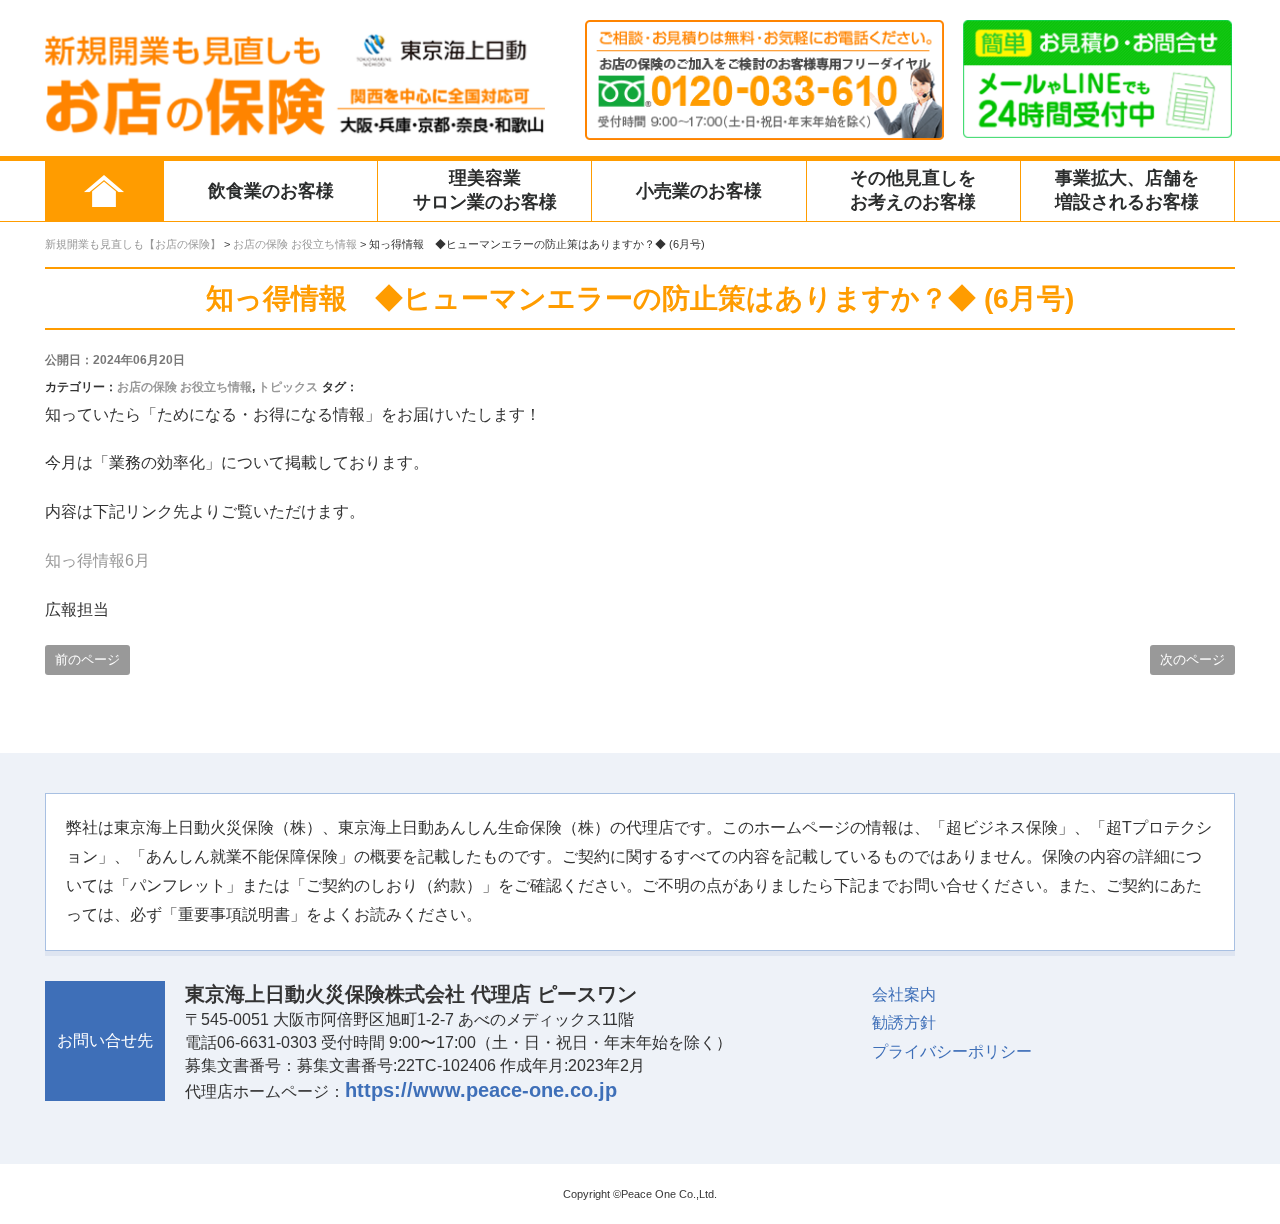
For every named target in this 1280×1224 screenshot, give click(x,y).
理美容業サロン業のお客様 (485, 190)
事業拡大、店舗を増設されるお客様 (1127, 190)
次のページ (1192, 659)
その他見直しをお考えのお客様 (913, 190)
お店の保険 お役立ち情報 (184, 387)
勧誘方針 (904, 1022)
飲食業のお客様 (271, 191)
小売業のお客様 (699, 191)
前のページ (87, 659)
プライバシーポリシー (952, 1051)
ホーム (104, 191)
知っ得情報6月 (97, 560)
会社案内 (904, 994)
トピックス (288, 387)
